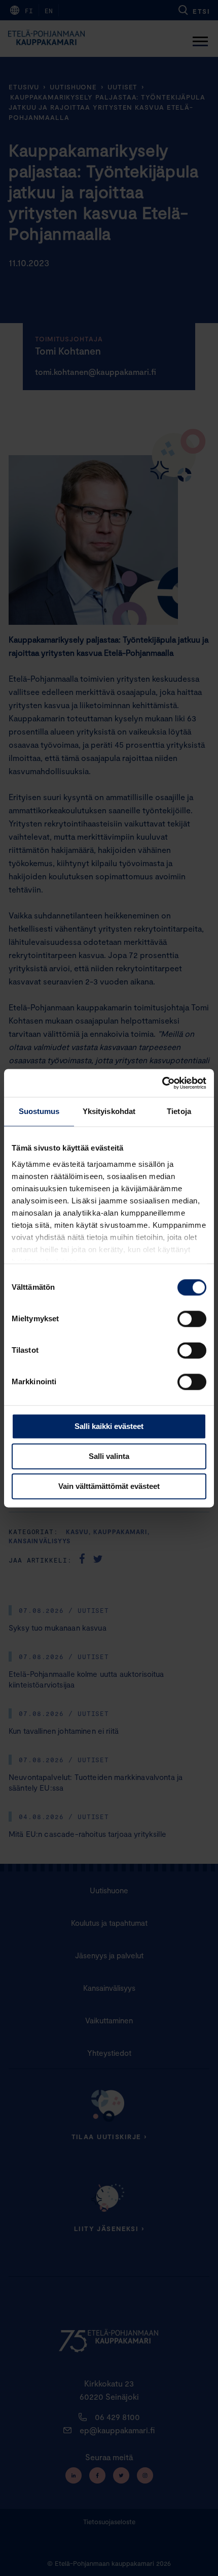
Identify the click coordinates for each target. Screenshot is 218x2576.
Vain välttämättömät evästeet (109, 1486)
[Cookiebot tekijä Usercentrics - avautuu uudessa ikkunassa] (162, 1083)
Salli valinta (109, 1456)
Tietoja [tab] (179, 1111)
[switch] (192, 1319)
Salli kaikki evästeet (109, 1426)
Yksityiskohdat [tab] (109, 1111)
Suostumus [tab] (39, 1111)
